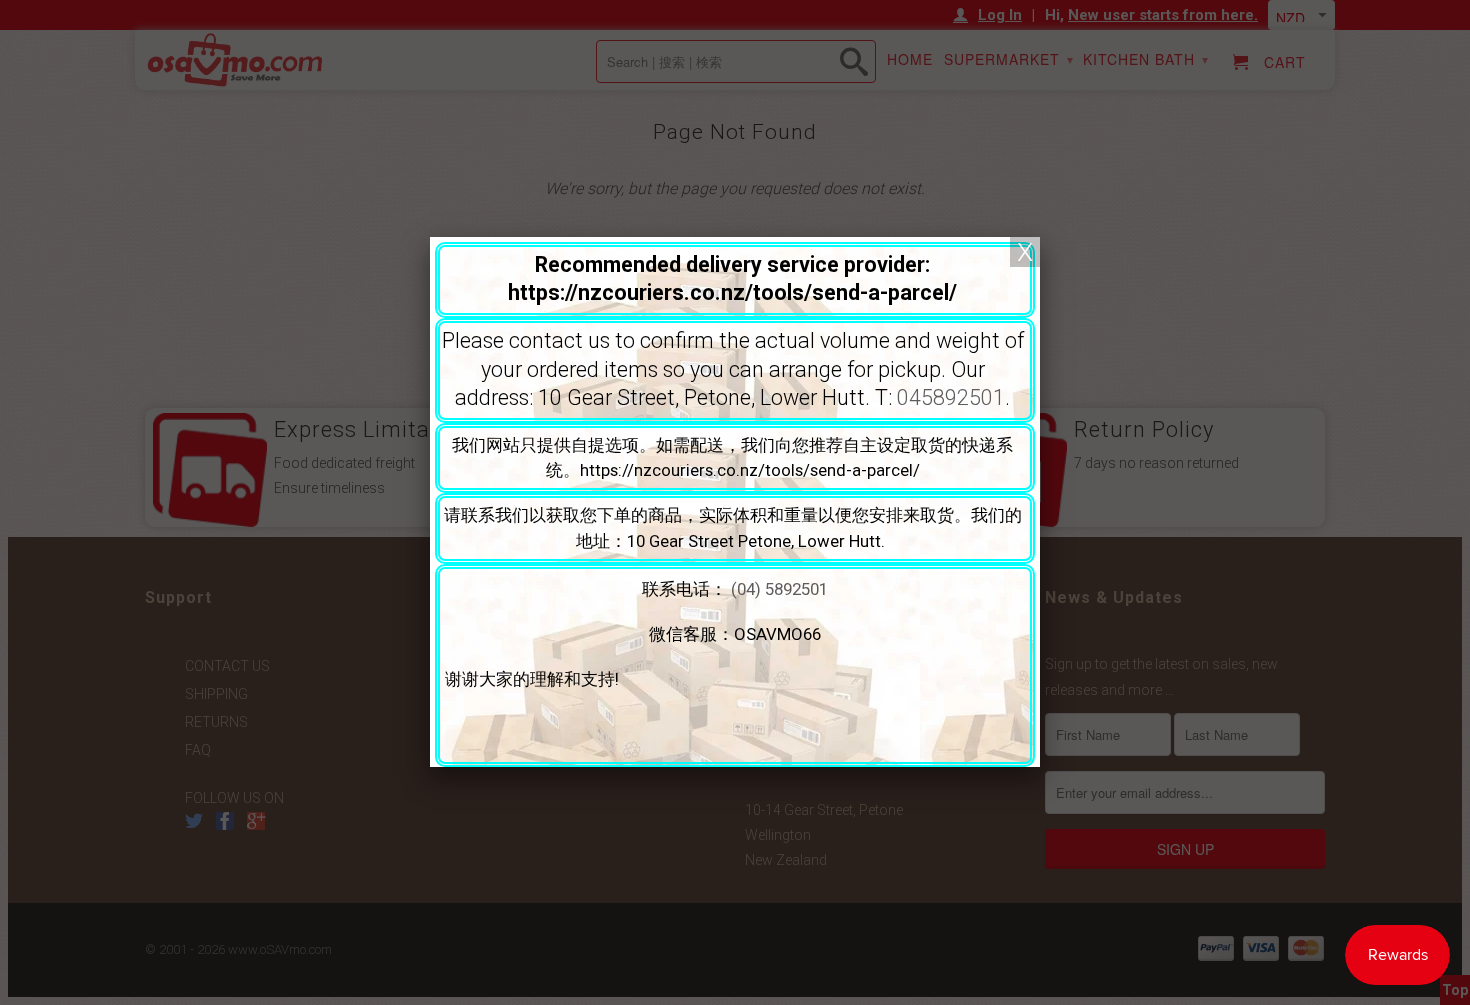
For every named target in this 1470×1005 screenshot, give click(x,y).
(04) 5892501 (779, 589)
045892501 (951, 397)
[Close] (1025, 252)
